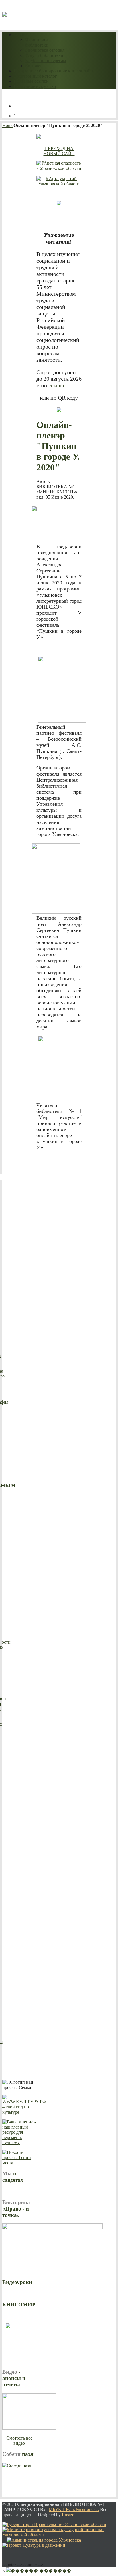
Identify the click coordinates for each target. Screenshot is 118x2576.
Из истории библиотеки (37, 42)
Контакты (35, 66)
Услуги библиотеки (44, 55)
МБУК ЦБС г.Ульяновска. (74, 2509)
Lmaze (68, 2515)
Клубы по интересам (46, 60)
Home (8, 125)
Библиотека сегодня (45, 50)
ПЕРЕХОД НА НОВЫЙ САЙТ (59, 151)
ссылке (57, 385)
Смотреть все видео (19, 2441)
